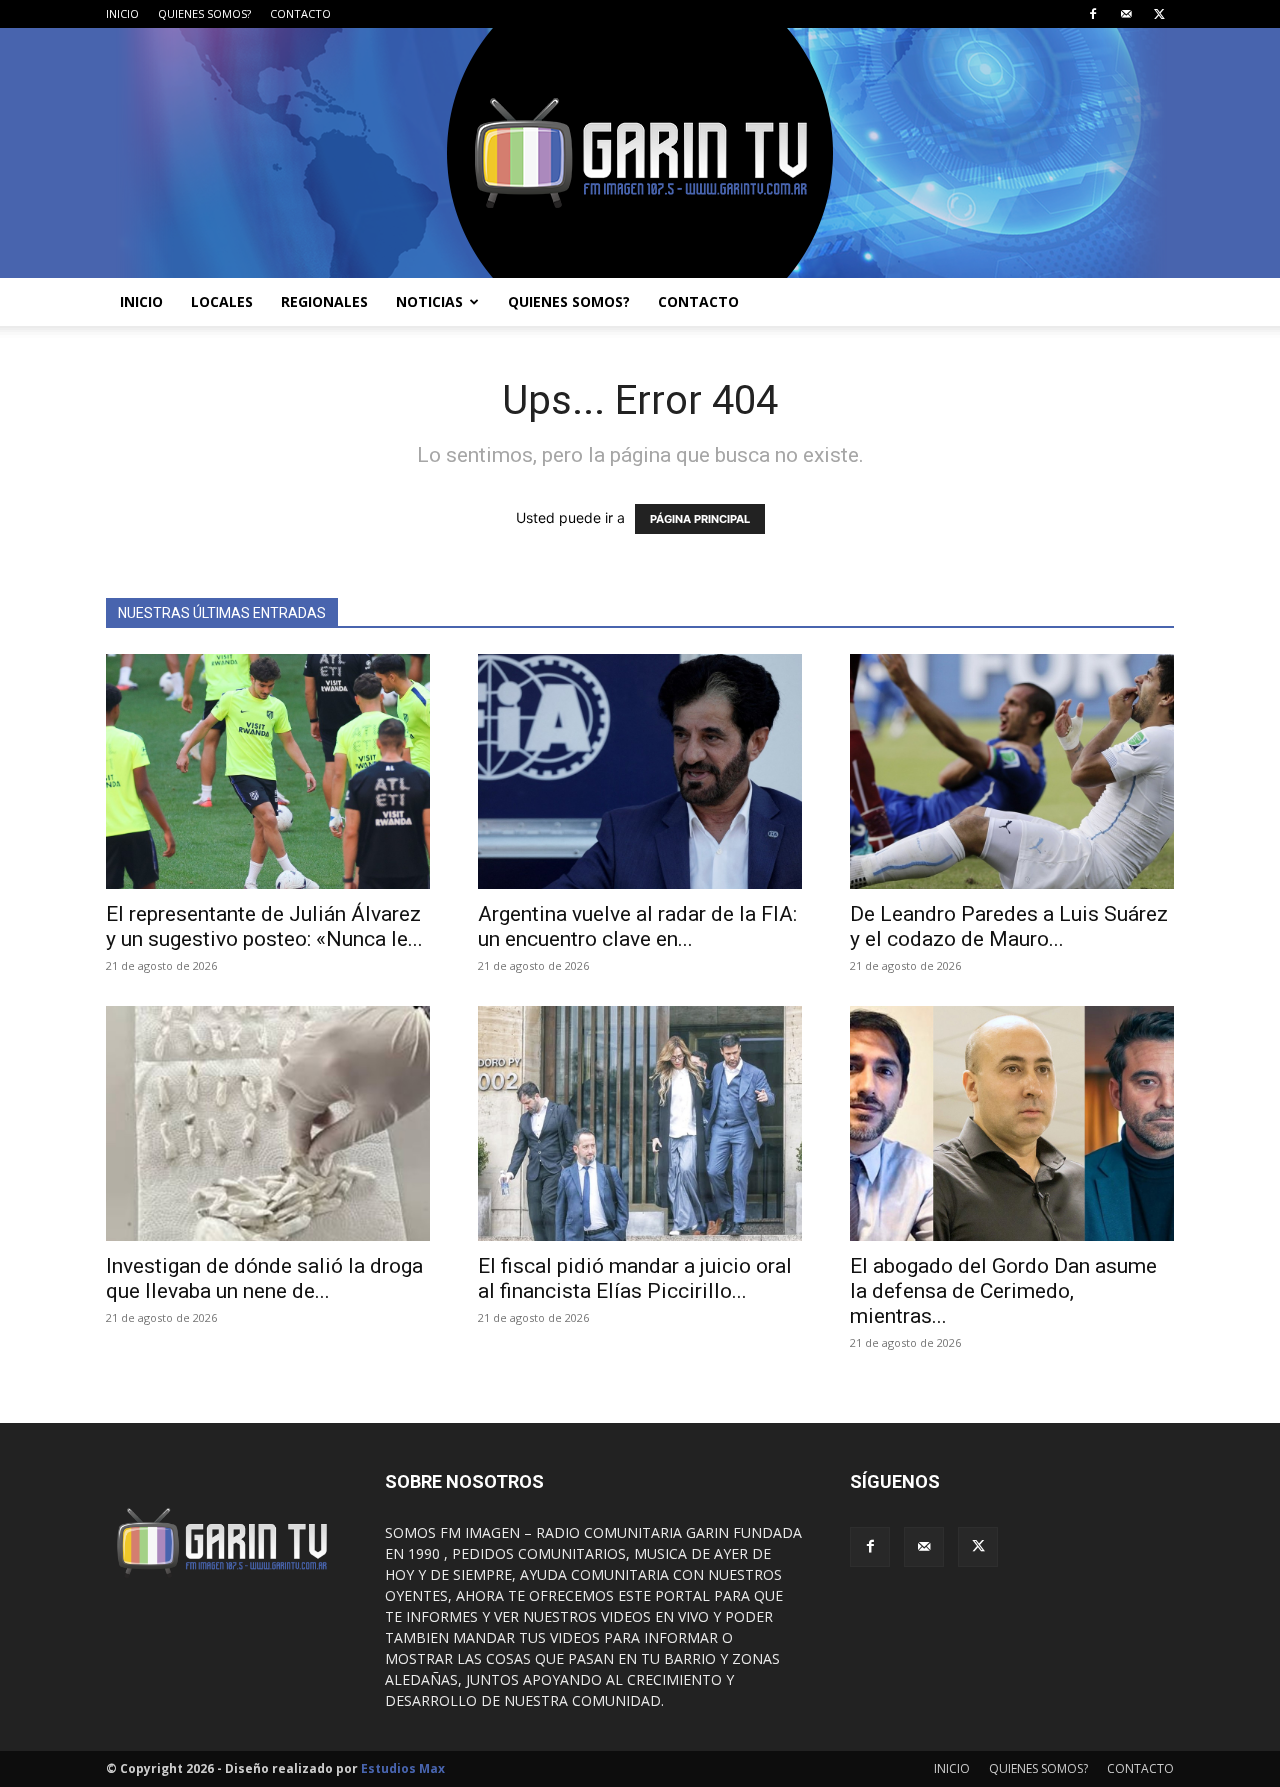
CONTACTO (300, 13)
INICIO (122, 13)
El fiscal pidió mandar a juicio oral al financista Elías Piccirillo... (635, 1278)
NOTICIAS (429, 301)
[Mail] (1126, 14)
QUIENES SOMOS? (204, 13)
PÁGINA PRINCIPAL (700, 519)
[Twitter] (1159, 14)
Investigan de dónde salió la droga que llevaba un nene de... (264, 1278)
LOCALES (222, 301)
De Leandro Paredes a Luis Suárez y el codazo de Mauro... (1009, 926)
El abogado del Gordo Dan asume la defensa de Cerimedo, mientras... (1003, 1291)
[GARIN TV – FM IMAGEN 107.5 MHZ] (640, 153)
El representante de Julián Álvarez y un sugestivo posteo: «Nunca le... (264, 926)
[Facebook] (1093, 14)
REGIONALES (324, 301)
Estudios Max (403, 1768)
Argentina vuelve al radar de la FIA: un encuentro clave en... (637, 926)
